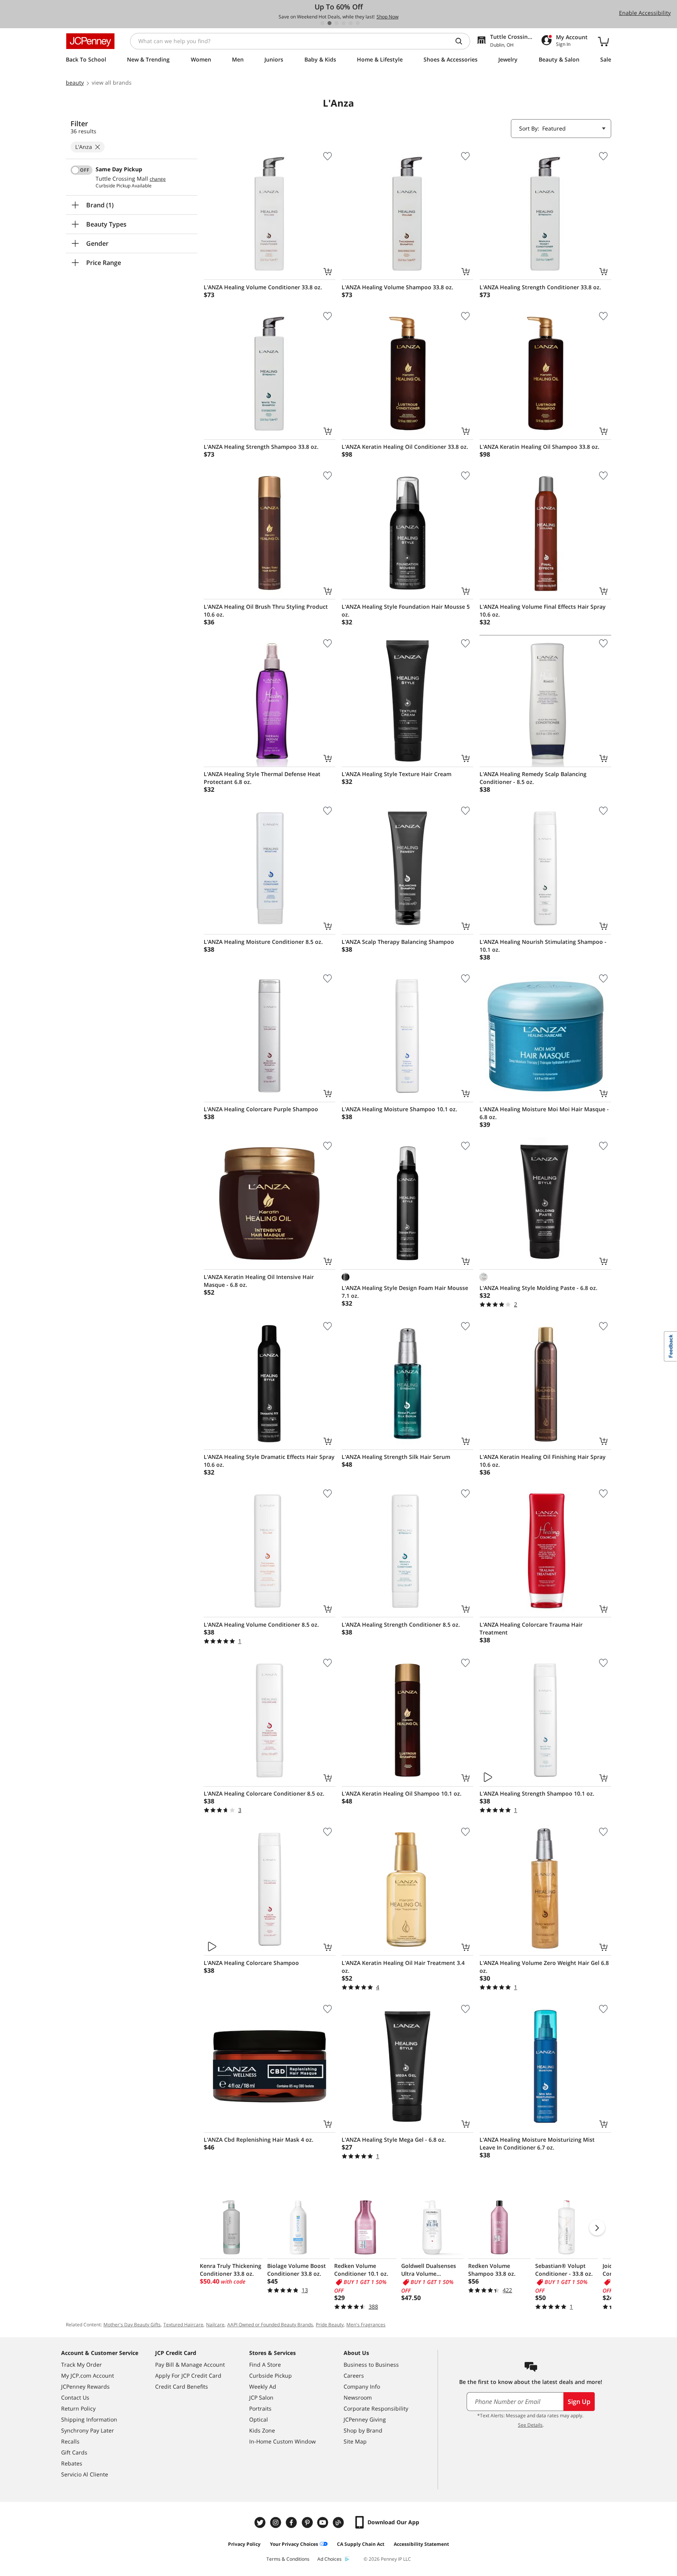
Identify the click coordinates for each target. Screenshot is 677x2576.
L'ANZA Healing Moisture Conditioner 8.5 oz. (263, 942)
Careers (354, 2376)
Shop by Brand (363, 2430)
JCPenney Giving (365, 2419)
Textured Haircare (183, 2325)
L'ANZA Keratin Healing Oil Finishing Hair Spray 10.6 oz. (543, 1461)
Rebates (72, 2463)
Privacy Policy (244, 2544)
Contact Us (75, 2397)
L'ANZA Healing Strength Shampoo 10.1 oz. (537, 1793)
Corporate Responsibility (376, 2408)
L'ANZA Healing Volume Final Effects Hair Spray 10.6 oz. (543, 610)
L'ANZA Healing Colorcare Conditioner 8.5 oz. (264, 1793)
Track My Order (81, 2365)
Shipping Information (89, 2419)
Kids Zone (262, 2430)
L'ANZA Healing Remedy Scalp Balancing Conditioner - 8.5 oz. (533, 778)
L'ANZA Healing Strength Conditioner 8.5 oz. (401, 1625)
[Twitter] (261, 2522)
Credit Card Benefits (182, 2386)
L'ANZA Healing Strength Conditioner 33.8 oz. (540, 287)
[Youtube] (324, 2522)
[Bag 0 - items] (603, 41)
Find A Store (265, 2365)
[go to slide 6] (358, 23)
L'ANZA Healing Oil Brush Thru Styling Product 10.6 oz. (266, 610)
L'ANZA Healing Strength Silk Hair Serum (396, 1457)
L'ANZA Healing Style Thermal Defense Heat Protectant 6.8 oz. (262, 778)
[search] (462, 41)
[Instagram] (277, 2522)
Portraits (260, 2408)
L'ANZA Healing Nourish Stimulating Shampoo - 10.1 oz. (543, 946)
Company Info (362, 2386)
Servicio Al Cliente (85, 2474)
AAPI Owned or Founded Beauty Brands (270, 2325)
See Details (530, 2425)
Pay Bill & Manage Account (190, 2365)
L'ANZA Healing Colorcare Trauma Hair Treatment (531, 1628)
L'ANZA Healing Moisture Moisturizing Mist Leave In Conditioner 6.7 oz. (537, 2143)
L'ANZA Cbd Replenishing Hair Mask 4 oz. (259, 2140)
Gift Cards (74, 2452)
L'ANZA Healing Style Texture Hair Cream (396, 774)
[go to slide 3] (337, 23)
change (158, 179)
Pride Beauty (330, 2325)
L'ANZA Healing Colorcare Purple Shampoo (261, 1109)
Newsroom (358, 2397)
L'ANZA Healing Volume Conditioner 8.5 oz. (261, 1625)
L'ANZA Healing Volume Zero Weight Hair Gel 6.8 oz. (544, 1967)
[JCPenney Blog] (339, 2522)
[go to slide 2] (329, 23)
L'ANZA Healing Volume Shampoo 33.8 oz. (397, 287)
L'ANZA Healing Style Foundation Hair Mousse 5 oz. (406, 610)
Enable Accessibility (645, 13)
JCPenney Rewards (85, 2386)
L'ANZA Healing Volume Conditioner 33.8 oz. (263, 287)
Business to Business (371, 2365)
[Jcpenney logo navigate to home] (90, 41)
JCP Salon (261, 2397)
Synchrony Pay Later (88, 2430)
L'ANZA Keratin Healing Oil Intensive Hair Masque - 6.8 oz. (259, 1281)
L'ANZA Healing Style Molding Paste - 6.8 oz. (539, 1288)
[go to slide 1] (322, 23)
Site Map (355, 2441)
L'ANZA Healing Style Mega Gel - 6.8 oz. (394, 2140)
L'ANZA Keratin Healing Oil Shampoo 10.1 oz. (402, 1793)
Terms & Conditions (288, 2559)
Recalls (70, 2441)
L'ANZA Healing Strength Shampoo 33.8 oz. (261, 447)
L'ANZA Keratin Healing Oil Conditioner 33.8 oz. (405, 447)
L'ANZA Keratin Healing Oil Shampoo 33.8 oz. (539, 447)
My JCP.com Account (88, 2376)
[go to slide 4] (344, 23)
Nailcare (215, 2325)
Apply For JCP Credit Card (188, 2376)
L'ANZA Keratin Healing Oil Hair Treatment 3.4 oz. (403, 1967)
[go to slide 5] (351, 23)
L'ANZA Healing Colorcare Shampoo (251, 1963)
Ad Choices (329, 2559)
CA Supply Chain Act (361, 2544)
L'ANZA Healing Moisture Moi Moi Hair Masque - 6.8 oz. (544, 1113)
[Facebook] (292, 2522)
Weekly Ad (263, 2386)
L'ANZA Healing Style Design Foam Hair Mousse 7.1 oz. (405, 1292)
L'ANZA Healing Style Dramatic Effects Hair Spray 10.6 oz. (269, 1461)
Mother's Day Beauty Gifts (132, 2325)
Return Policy (78, 2408)
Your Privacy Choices (294, 2544)
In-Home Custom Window (282, 2441)
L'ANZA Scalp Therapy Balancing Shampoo (398, 942)
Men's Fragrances (366, 2325)
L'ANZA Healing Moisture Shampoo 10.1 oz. (399, 1109)
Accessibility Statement (421, 2544)
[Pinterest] (308, 2522)
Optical (259, 2419)
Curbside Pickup (271, 2376)
